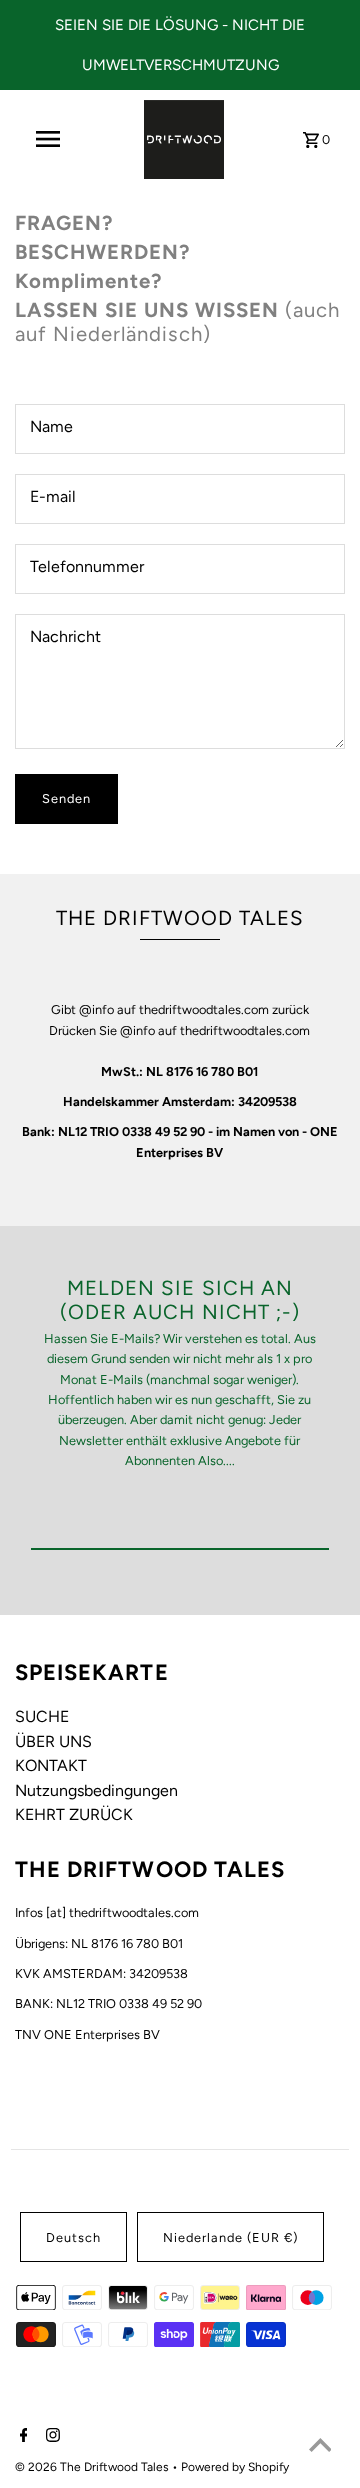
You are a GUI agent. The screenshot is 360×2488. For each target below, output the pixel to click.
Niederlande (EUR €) (230, 2237)
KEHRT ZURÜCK (74, 1814)
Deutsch (73, 2237)
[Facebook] (21, 2437)
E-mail (53, 496)
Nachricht (65, 636)
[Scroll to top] (320, 2448)
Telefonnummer (87, 566)
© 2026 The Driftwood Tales (93, 2467)
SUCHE (42, 1716)
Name (51, 426)
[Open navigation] (48, 139)
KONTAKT (51, 1765)
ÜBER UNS (53, 1741)
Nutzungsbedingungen (96, 1790)
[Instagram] (50, 2437)
